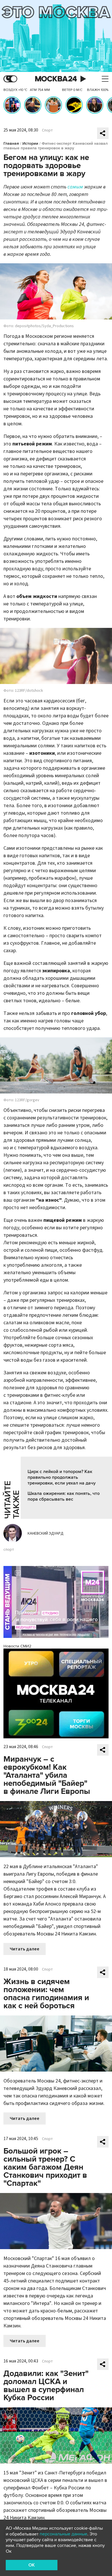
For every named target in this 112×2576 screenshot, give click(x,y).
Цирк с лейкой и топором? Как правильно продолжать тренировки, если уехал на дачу (62, 1477)
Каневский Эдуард (46, 1533)
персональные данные (63, 2534)
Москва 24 (56, 79)
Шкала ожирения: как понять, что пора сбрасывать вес (64, 1496)
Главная (11, 143)
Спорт (47, 130)
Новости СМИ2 (17, 1646)
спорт (9, 1550)
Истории (30, 143)
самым (75, 187)
